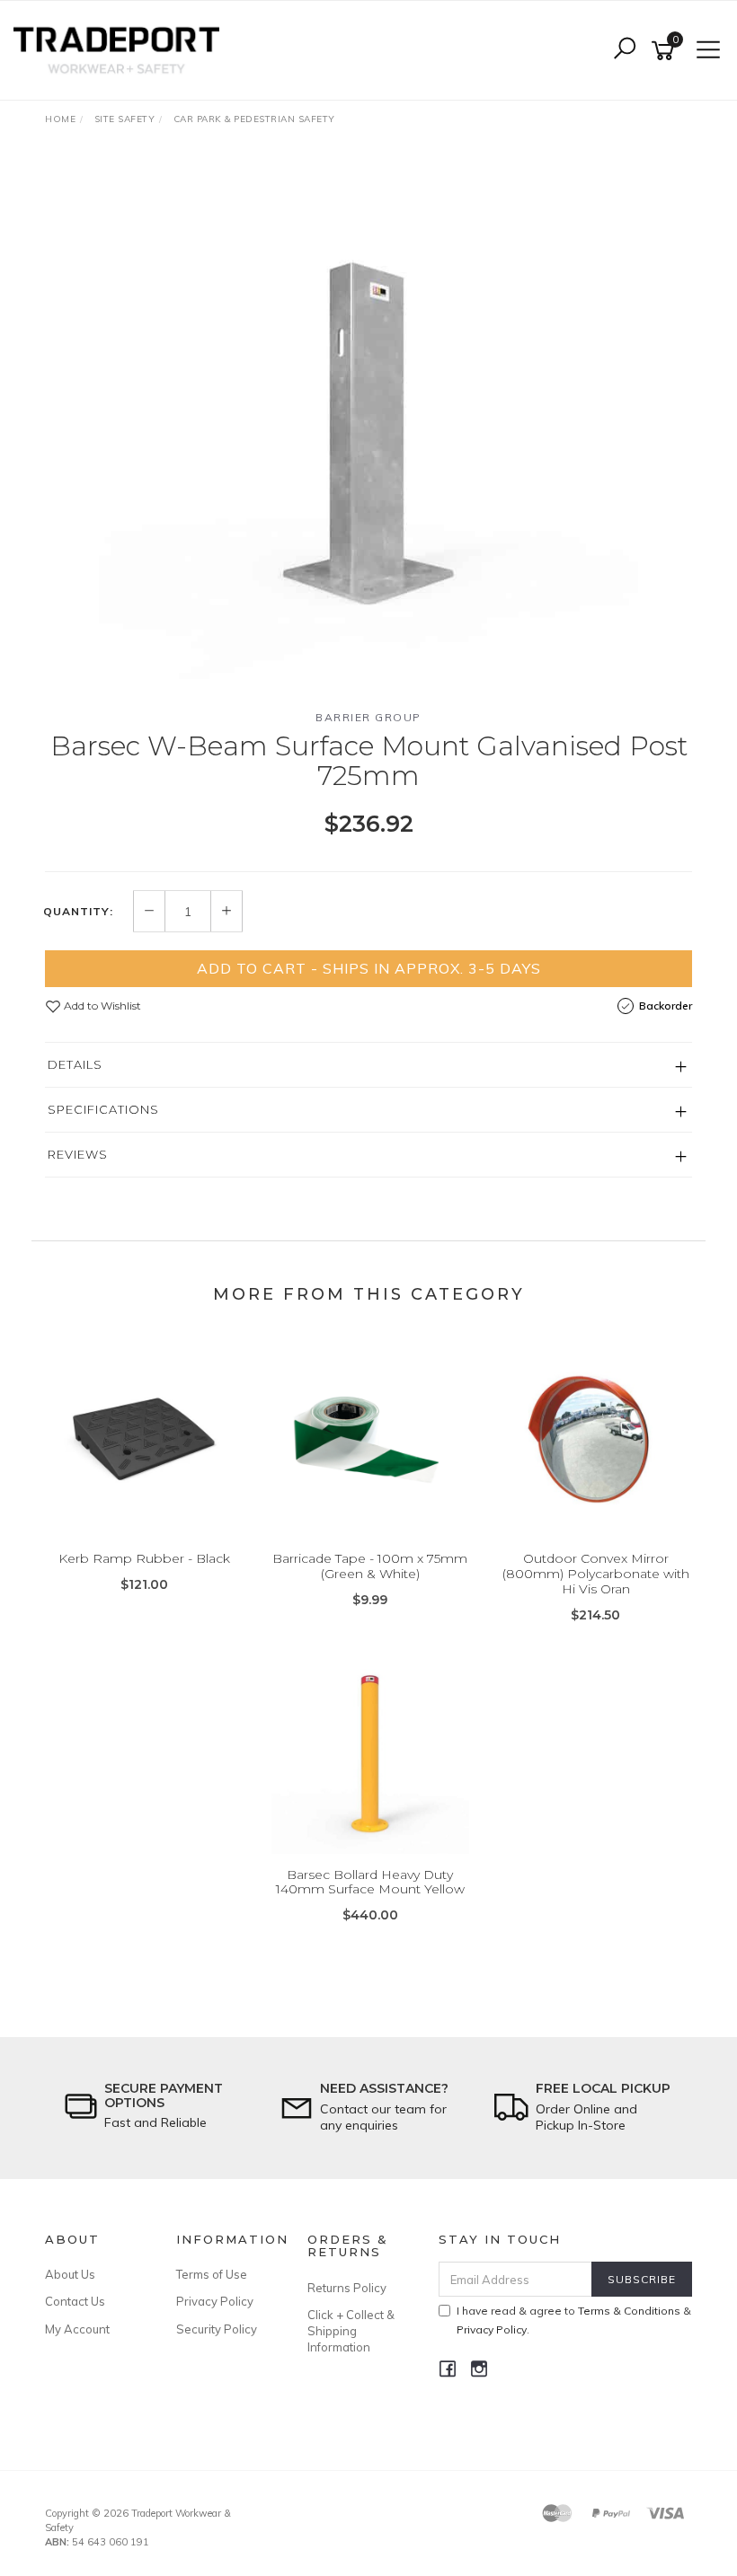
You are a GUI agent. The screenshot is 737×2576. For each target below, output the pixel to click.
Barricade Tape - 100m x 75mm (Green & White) (370, 1566)
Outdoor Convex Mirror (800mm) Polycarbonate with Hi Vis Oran (596, 1574)
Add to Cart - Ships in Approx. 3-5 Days (369, 968)
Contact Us (75, 2301)
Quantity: (78, 912)
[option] (368, 425)
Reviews (78, 1154)
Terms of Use (212, 2274)
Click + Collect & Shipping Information (351, 2331)
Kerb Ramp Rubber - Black (144, 1558)
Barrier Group (368, 717)
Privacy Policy (215, 2301)
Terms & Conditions (629, 2311)
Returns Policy (347, 2288)
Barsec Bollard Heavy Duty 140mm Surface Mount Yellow (370, 1882)
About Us (70, 2274)
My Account (77, 2329)
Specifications (103, 1109)
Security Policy (217, 2329)
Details (75, 1064)
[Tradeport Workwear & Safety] (121, 49)
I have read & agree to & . (574, 2320)
